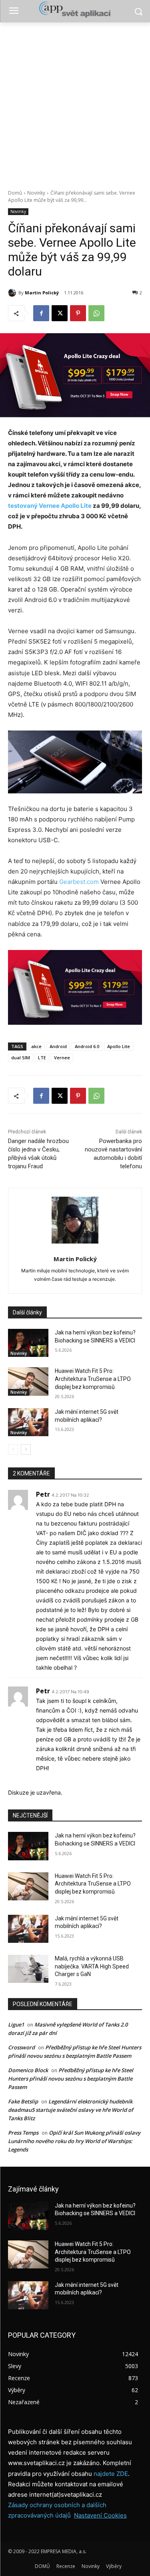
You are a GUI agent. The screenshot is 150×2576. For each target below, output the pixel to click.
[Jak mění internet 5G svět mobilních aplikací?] (28, 1422)
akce (36, 1046)
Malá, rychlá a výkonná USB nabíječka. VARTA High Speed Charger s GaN (92, 1966)
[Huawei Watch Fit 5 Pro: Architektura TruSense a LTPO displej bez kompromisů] (28, 1381)
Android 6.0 (87, 1046)
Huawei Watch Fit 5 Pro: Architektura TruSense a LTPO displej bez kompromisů (93, 1379)
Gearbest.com (79, 882)
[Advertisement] (75, 102)
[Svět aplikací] (75, 10)
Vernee (62, 1058)
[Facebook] (41, 313)
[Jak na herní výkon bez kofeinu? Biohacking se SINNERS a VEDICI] (28, 1343)
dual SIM (21, 1058)
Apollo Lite (119, 1046)
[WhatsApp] (96, 313)
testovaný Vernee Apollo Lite (50, 506)
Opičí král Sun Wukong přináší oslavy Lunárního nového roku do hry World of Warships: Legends (74, 2141)
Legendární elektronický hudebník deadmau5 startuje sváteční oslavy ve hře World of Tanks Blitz (71, 2110)
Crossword (21, 2047)
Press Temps (23, 2133)
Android (58, 1046)
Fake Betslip (23, 2101)
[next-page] (26, 1449)
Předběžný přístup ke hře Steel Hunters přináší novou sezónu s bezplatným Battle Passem (71, 2079)
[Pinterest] (78, 313)
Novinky (36, 193)
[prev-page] (13, 1449)
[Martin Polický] (13, 293)
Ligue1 (16, 2025)
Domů (15, 193)
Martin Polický (42, 293)
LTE (42, 1058)
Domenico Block (28, 2070)
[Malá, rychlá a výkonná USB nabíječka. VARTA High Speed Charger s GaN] (28, 1969)
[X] (60, 313)
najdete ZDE (111, 2474)
